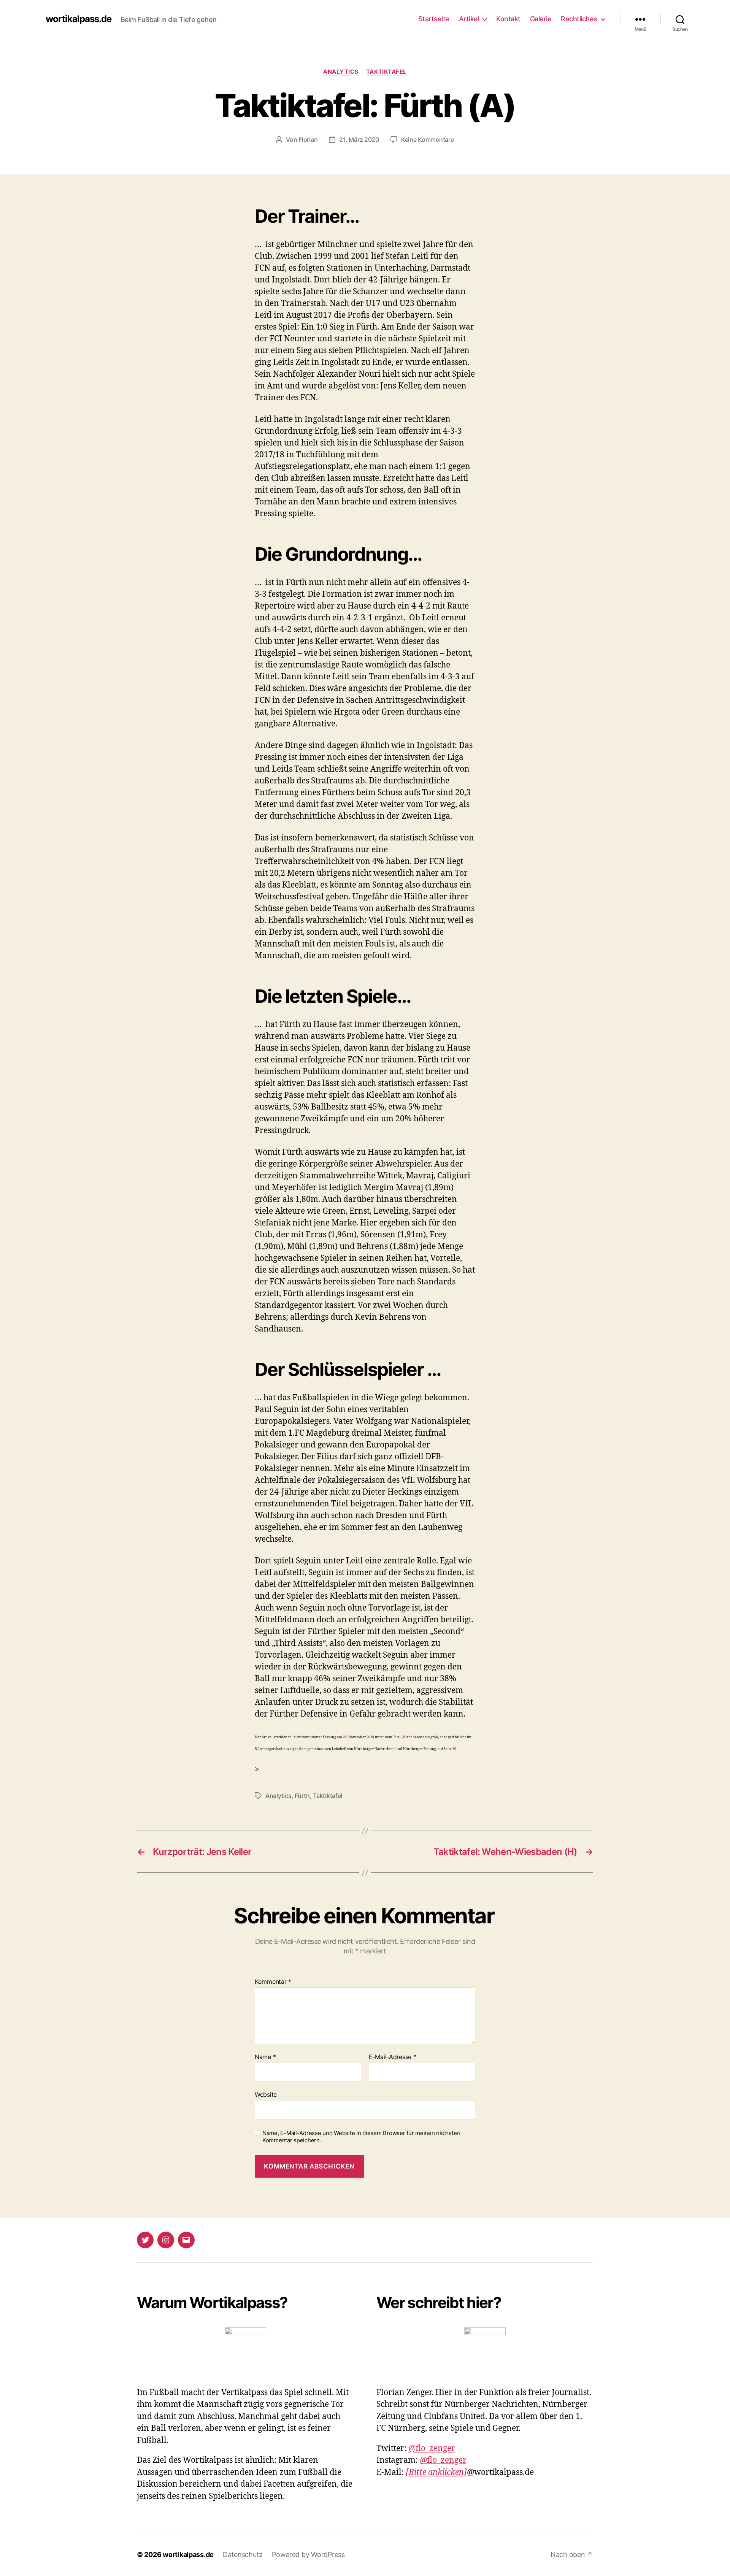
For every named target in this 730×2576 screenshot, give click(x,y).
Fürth (302, 1796)
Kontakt (508, 19)
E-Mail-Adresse (393, 2057)
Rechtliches (579, 19)
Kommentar (273, 1982)
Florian (308, 140)
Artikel (469, 19)
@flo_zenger (432, 2448)
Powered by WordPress (308, 2555)
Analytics (341, 72)
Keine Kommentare (428, 140)
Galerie (541, 19)
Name (265, 2057)
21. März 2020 (359, 140)
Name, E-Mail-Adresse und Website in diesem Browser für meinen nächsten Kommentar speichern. (361, 2137)
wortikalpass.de (79, 19)
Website (266, 2094)
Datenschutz (243, 2555)
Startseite (434, 19)
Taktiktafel (386, 72)
